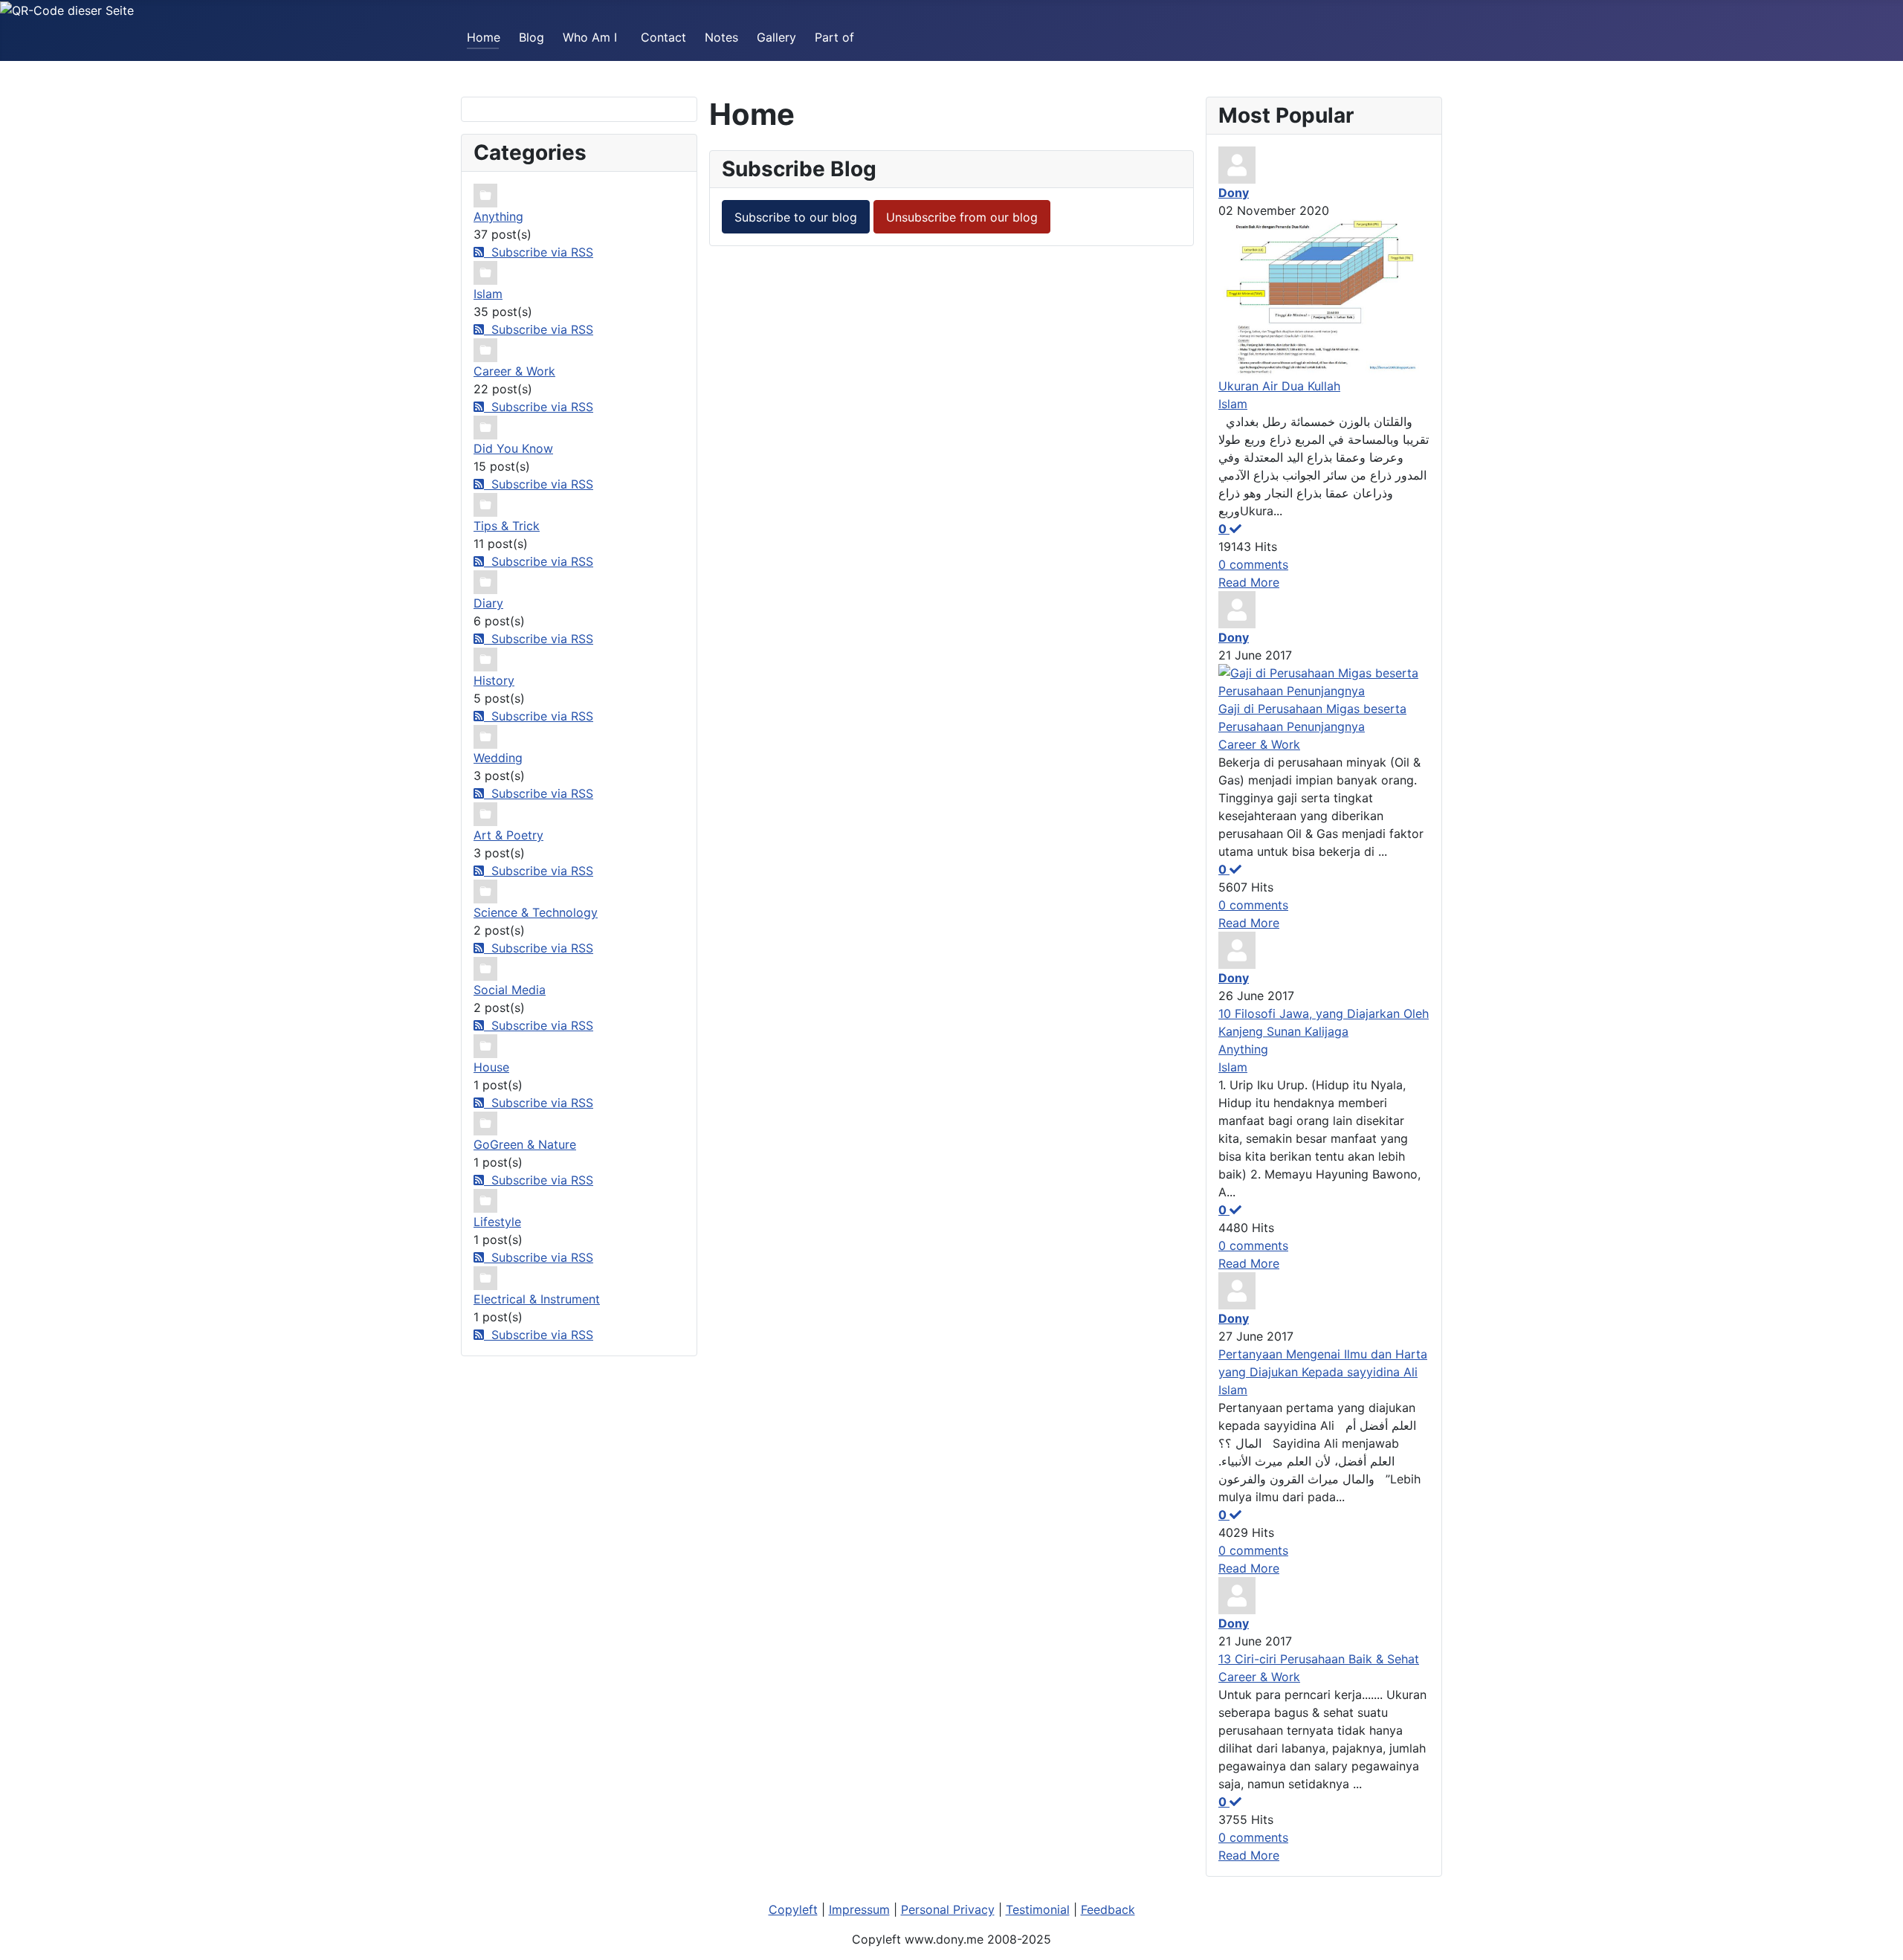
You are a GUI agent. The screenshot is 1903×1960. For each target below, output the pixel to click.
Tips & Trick (507, 526)
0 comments (1253, 564)
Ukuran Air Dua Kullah (1279, 386)
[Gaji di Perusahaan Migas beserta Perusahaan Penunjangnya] (1324, 680)
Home (484, 37)
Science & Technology (536, 912)
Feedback (1108, 1909)
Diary (488, 603)
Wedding (498, 758)
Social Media (510, 990)
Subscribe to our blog (796, 217)
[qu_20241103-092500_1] (1324, 297)
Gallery (776, 37)
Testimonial (1038, 1909)
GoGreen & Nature (525, 1144)
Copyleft (793, 1909)
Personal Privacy (948, 1909)
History (494, 680)
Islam (488, 294)
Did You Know (513, 448)
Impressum (859, 1909)
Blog (532, 37)
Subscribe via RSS (539, 252)
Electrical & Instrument (537, 1299)
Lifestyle (497, 1222)
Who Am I (590, 37)
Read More (1249, 582)
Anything (498, 216)
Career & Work (514, 371)
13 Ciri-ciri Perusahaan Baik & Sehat (1319, 1659)
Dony (1234, 193)
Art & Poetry (508, 835)
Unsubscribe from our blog (962, 217)
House (491, 1067)
